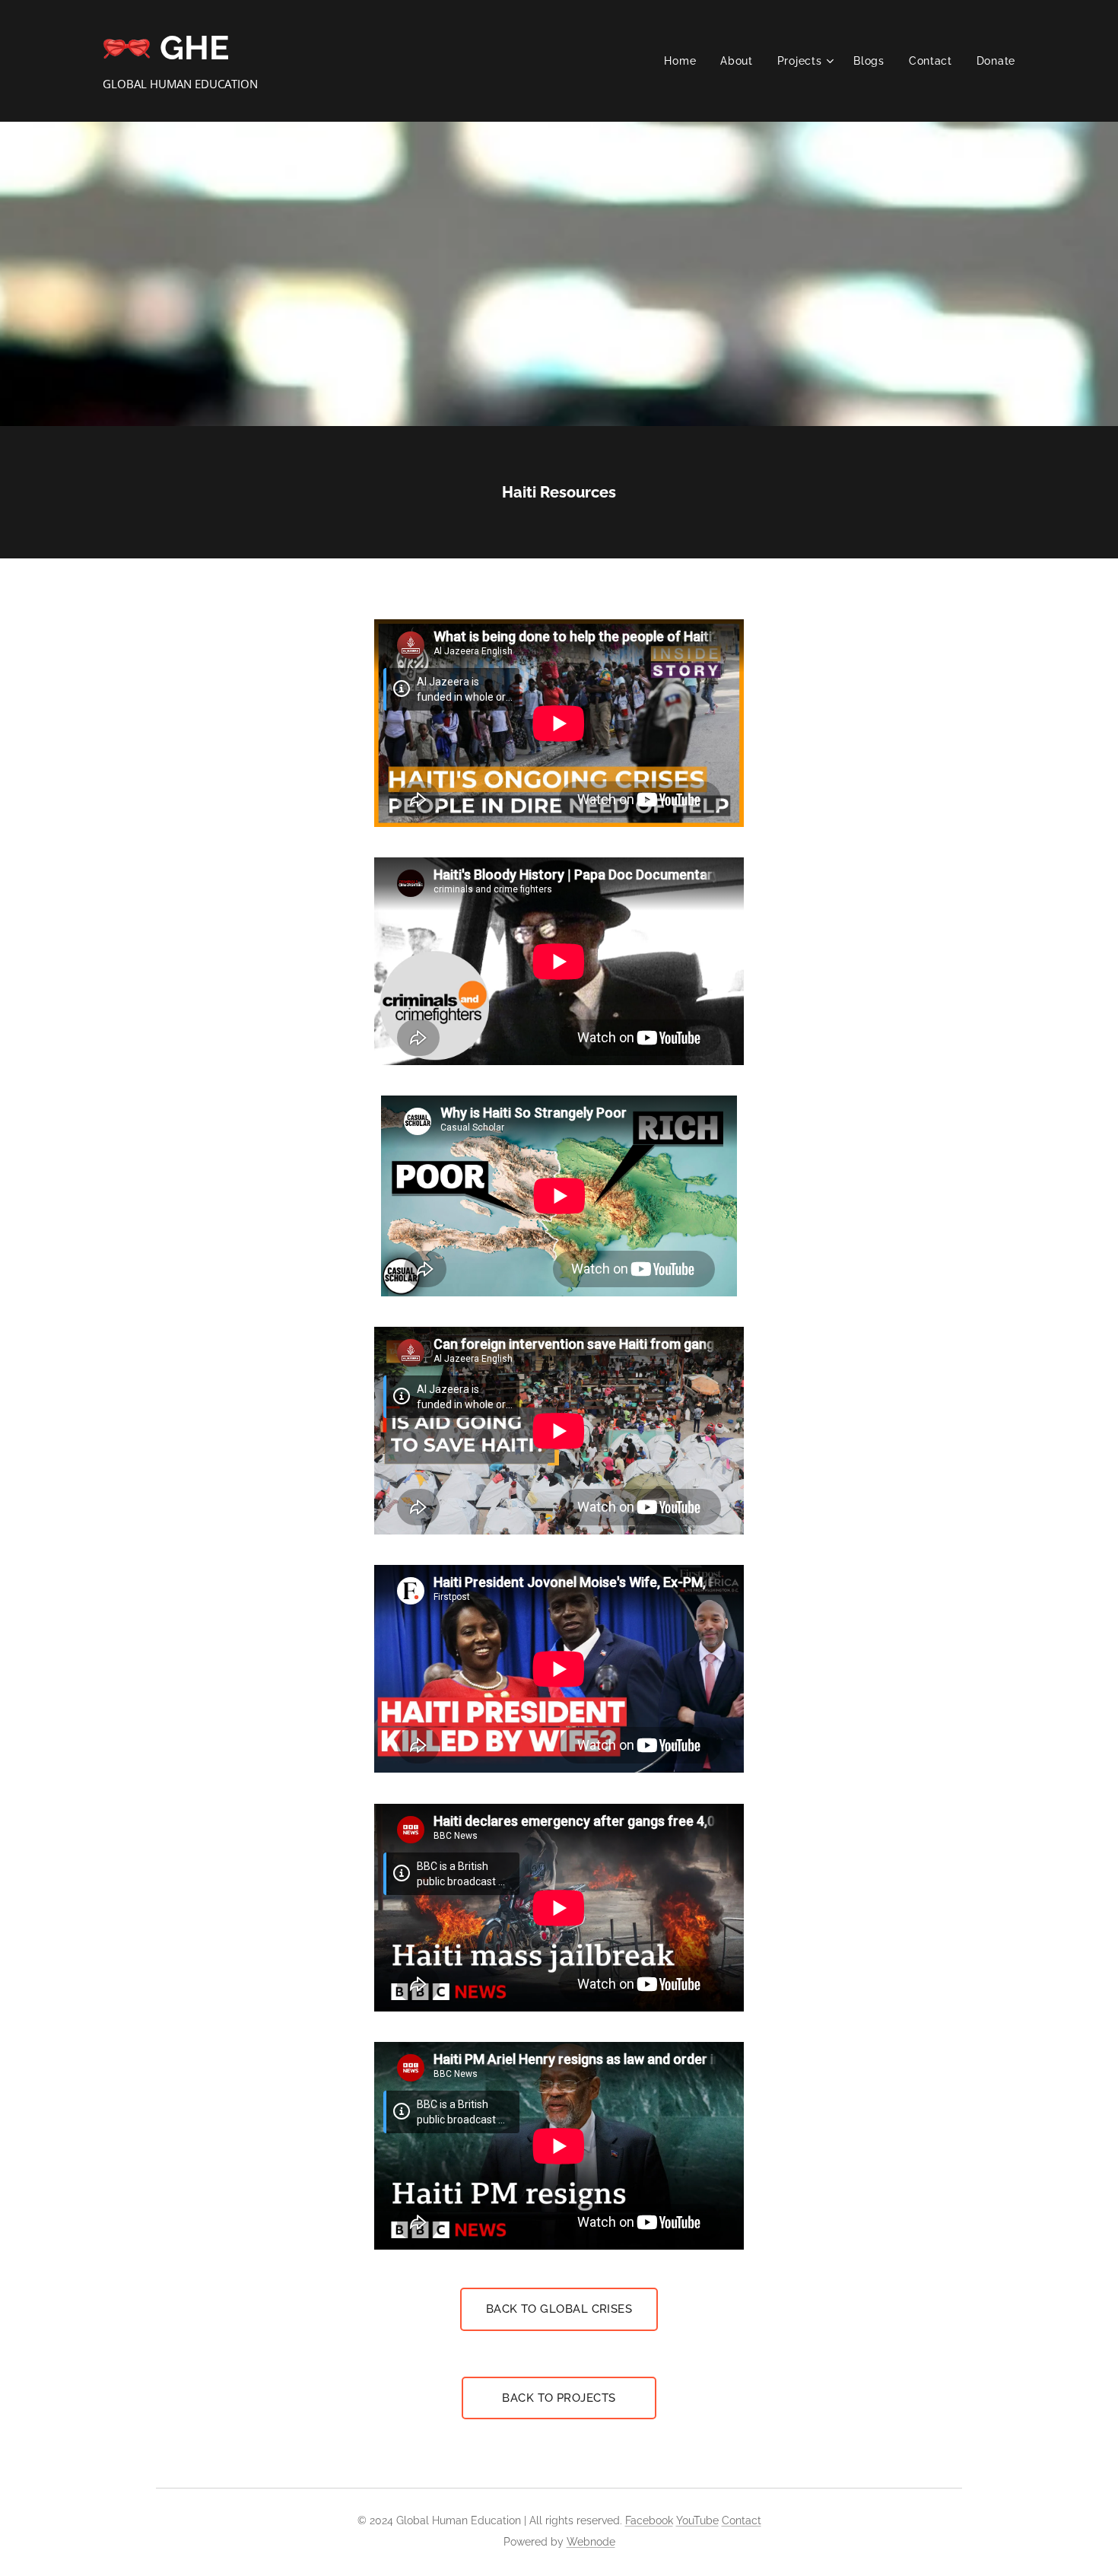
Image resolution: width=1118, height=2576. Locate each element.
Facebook (649, 2520)
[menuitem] (684, 61)
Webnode (591, 2542)
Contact (742, 2520)
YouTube (697, 2520)
